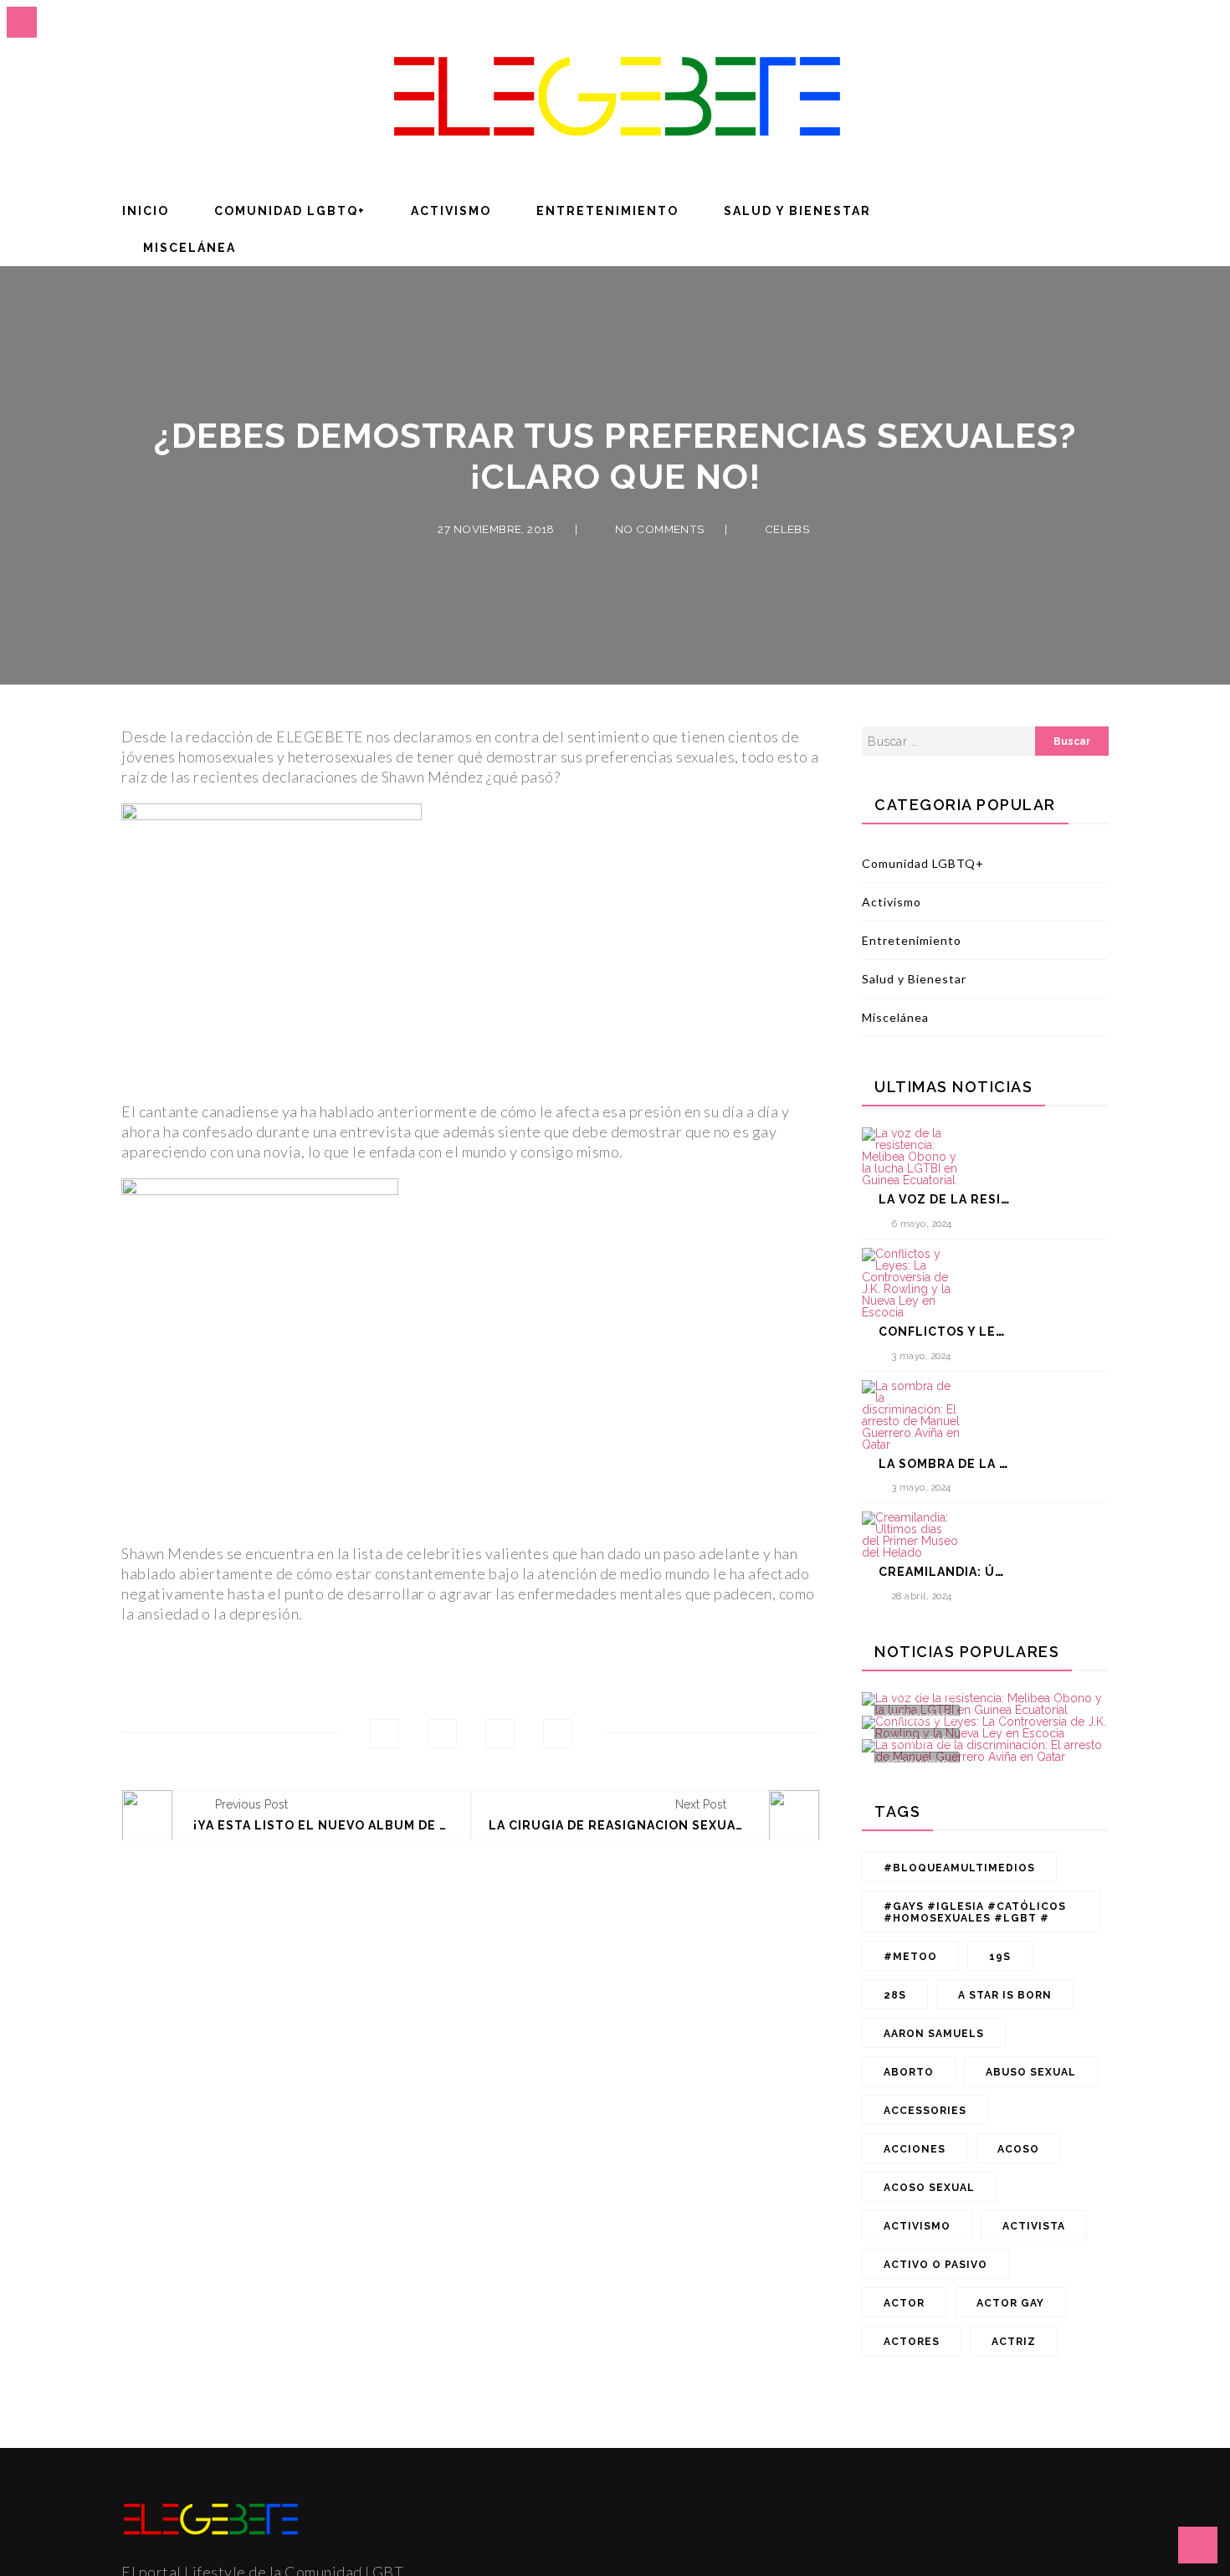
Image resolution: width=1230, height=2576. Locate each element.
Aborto (909, 2072)
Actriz (1014, 2342)
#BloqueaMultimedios (959, 1868)
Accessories (925, 2111)
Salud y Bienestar (797, 211)
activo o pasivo (935, 2265)
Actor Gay (1010, 2303)
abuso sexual (1031, 2072)
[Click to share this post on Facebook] (384, 1734)
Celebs (787, 529)
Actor (904, 2303)
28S (895, 1995)
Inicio (146, 211)
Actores (912, 2342)
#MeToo (910, 1957)
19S (1000, 1957)
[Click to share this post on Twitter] (442, 1734)
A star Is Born (1005, 1995)
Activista (1034, 2226)
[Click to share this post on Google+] (500, 1734)
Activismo (451, 211)
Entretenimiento (607, 211)
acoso (1018, 2149)
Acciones (915, 2149)
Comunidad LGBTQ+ (290, 211)
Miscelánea (190, 248)
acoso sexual (929, 2188)
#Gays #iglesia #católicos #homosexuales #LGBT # (975, 1912)
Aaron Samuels (934, 2034)
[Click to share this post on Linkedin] (558, 1734)
